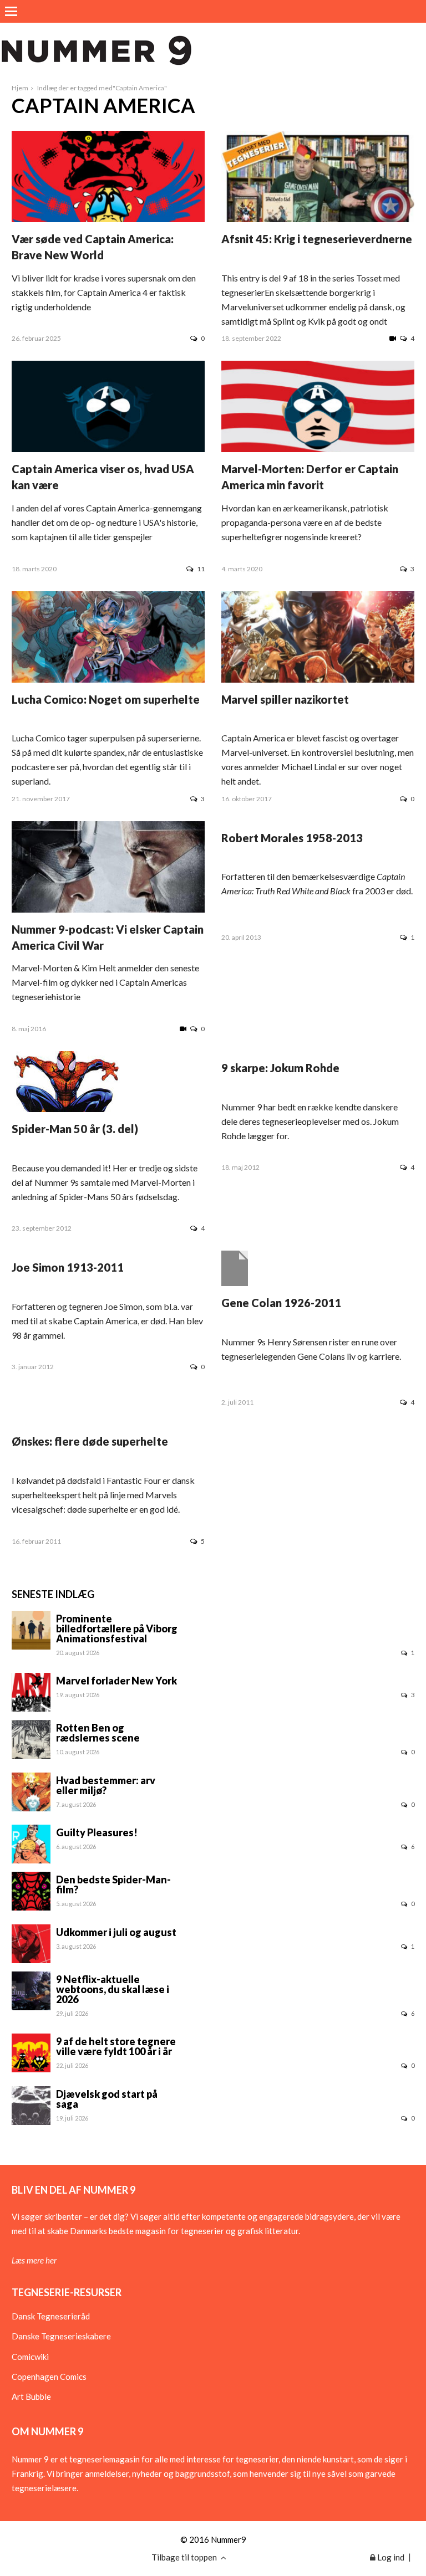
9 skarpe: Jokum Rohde (280, 1068)
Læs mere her (34, 2260)
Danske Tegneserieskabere (61, 2336)
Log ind (390, 2557)
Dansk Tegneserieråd (51, 2316)
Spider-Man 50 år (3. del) (75, 1129)
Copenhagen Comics (49, 2377)
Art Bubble (31, 2396)
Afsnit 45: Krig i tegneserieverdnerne (317, 239)
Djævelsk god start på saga (107, 2099)
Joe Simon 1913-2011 (68, 1267)
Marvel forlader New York (116, 1681)
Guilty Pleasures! (97, 1832)
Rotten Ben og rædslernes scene (98, 1733)
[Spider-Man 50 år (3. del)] (66, 1109)
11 (201, 569)
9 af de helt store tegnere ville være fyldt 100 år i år (116, 2046)
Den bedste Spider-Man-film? (113, 1884)
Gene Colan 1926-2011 (281, 1303)
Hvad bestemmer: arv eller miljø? (106, 1785)
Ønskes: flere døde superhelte (90, 1441)
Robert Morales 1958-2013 (292, 838)
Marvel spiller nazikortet (285, 699)
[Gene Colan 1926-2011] (235, 1283)
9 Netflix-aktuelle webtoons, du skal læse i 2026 (113, 1989)
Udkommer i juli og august (116, 1932)
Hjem (20, 88)
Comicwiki (30, 2357)
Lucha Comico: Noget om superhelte (106, 699)
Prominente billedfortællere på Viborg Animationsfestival (117, 1628)
